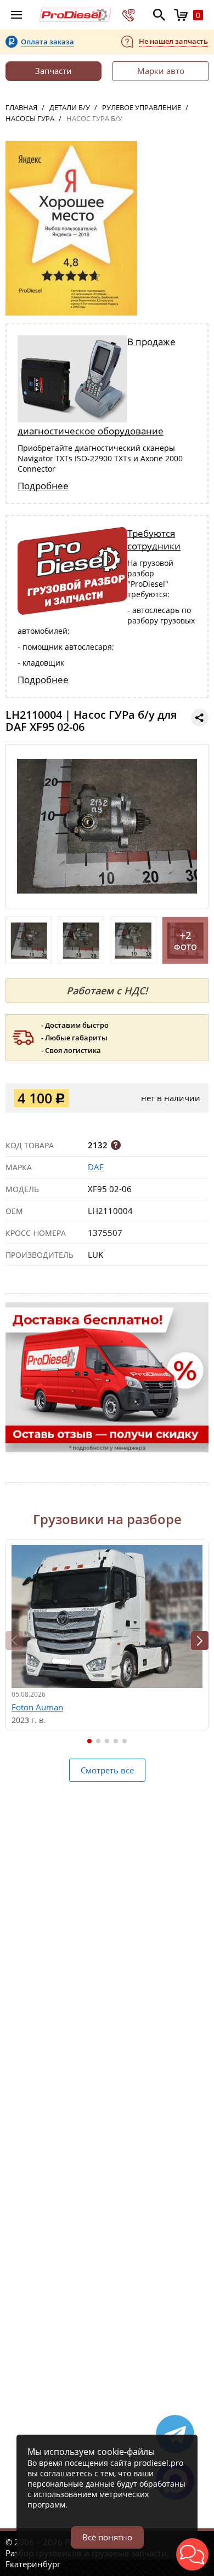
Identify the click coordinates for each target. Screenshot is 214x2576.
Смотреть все (107, 1770)
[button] (200, 1641)
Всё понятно (107, 2537)
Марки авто (161, 71)
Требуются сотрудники (154, 540)
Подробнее (43, 486)
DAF (96, 1167)
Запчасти (54, 71)
